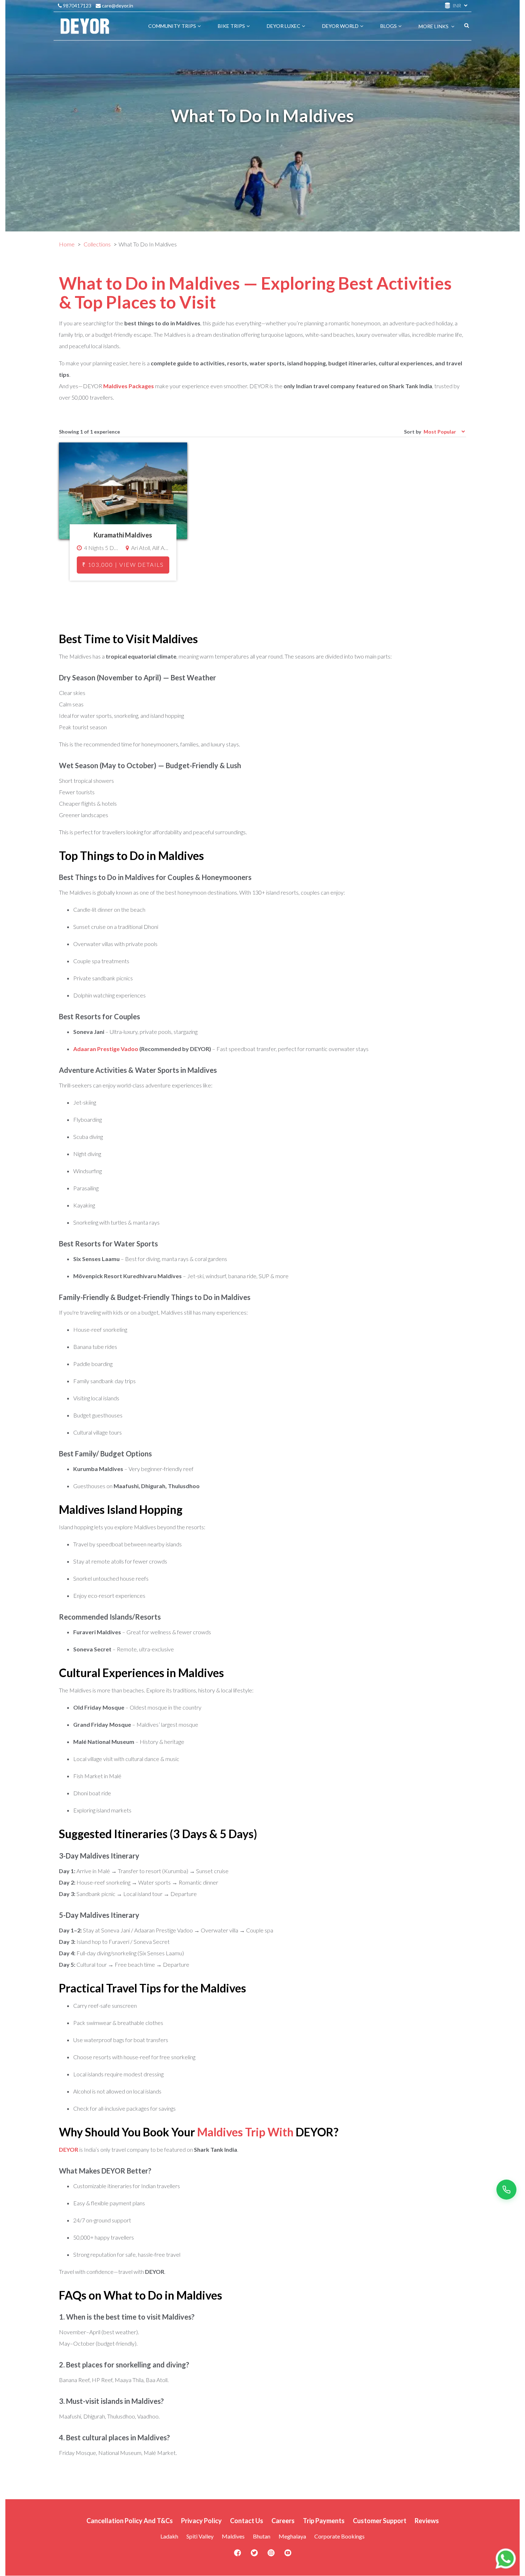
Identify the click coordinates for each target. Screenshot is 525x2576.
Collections (97, 244)
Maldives (233, 2536)
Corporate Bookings (339, 2536)
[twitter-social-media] (254, 2555)
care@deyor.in (117, 6)
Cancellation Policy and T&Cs (130, 2521)
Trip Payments (324, 2521)
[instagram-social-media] (271, 2555)
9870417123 (77, 6)
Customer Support (380, 2521)
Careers (283, 2521)
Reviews (427, 2521)
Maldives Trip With (245, 2132)
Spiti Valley (200, 2536)
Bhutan (262, 2536)
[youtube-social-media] (288, 2555)
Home (67, 244)
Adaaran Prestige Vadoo (106, 1049)
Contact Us (247, 2521)
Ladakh (169, 2536)
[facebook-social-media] (237, 2555)
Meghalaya (292, 2536)
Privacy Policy (201, 2521)
